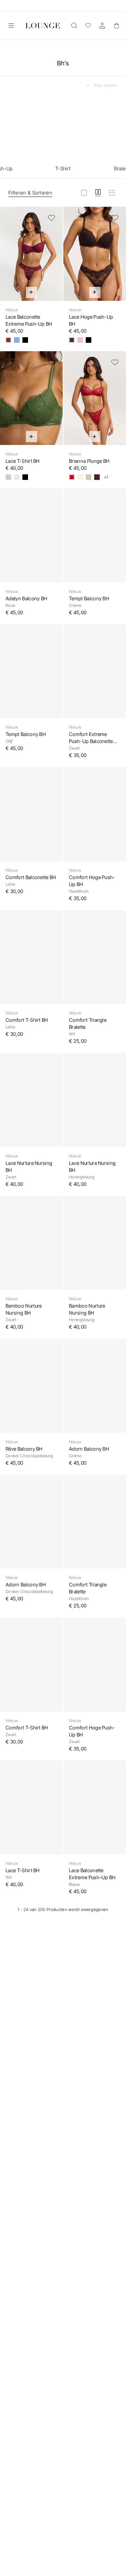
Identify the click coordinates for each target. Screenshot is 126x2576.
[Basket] (116, 26)
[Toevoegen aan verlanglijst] (51, 218)
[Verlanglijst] (88, 26)
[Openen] (11, 26)
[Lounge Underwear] (43, 26)
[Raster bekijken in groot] (84, 193)
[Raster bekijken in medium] (98, 193)
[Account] (102, 26)
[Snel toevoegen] (31, 292)
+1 (106, 477)
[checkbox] (63, 134)
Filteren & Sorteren (30, 193)
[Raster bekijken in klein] (112, 193)
